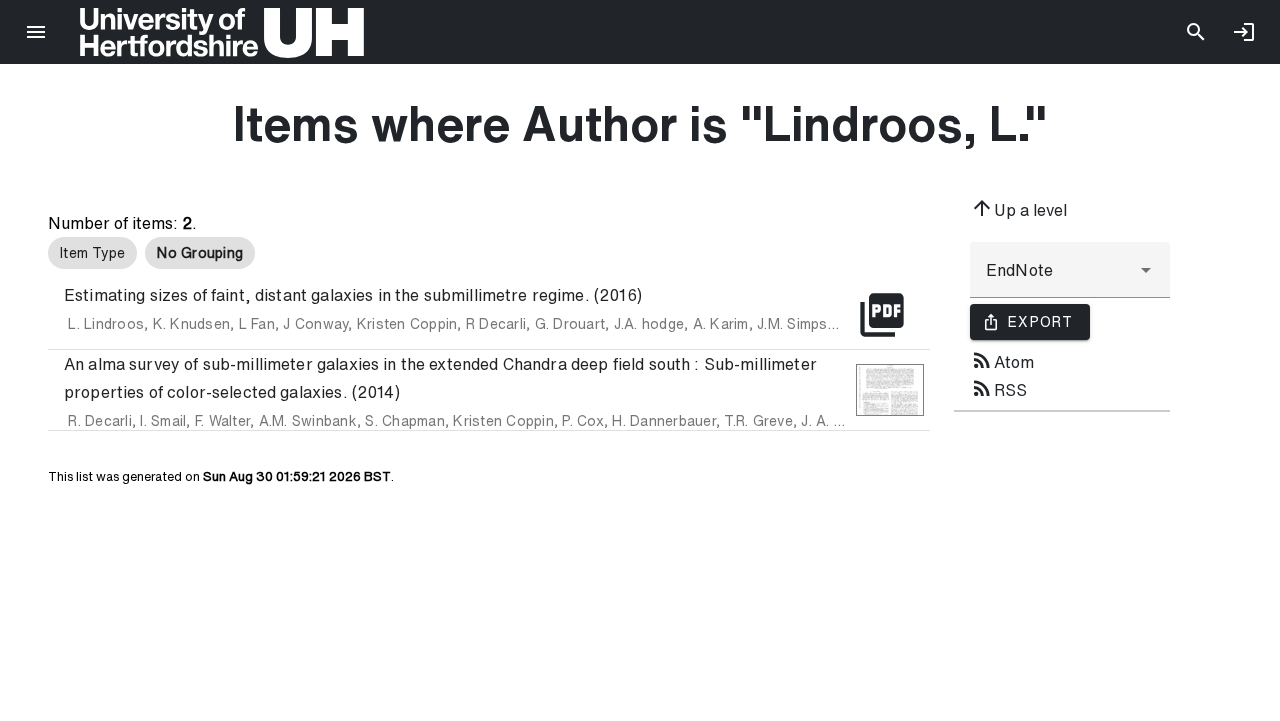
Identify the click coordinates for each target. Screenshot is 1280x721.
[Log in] (1244, 32)
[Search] (1196, 32)
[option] (92, 253)
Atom (1002, 360)
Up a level (1018, 208)
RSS (998, 388)
